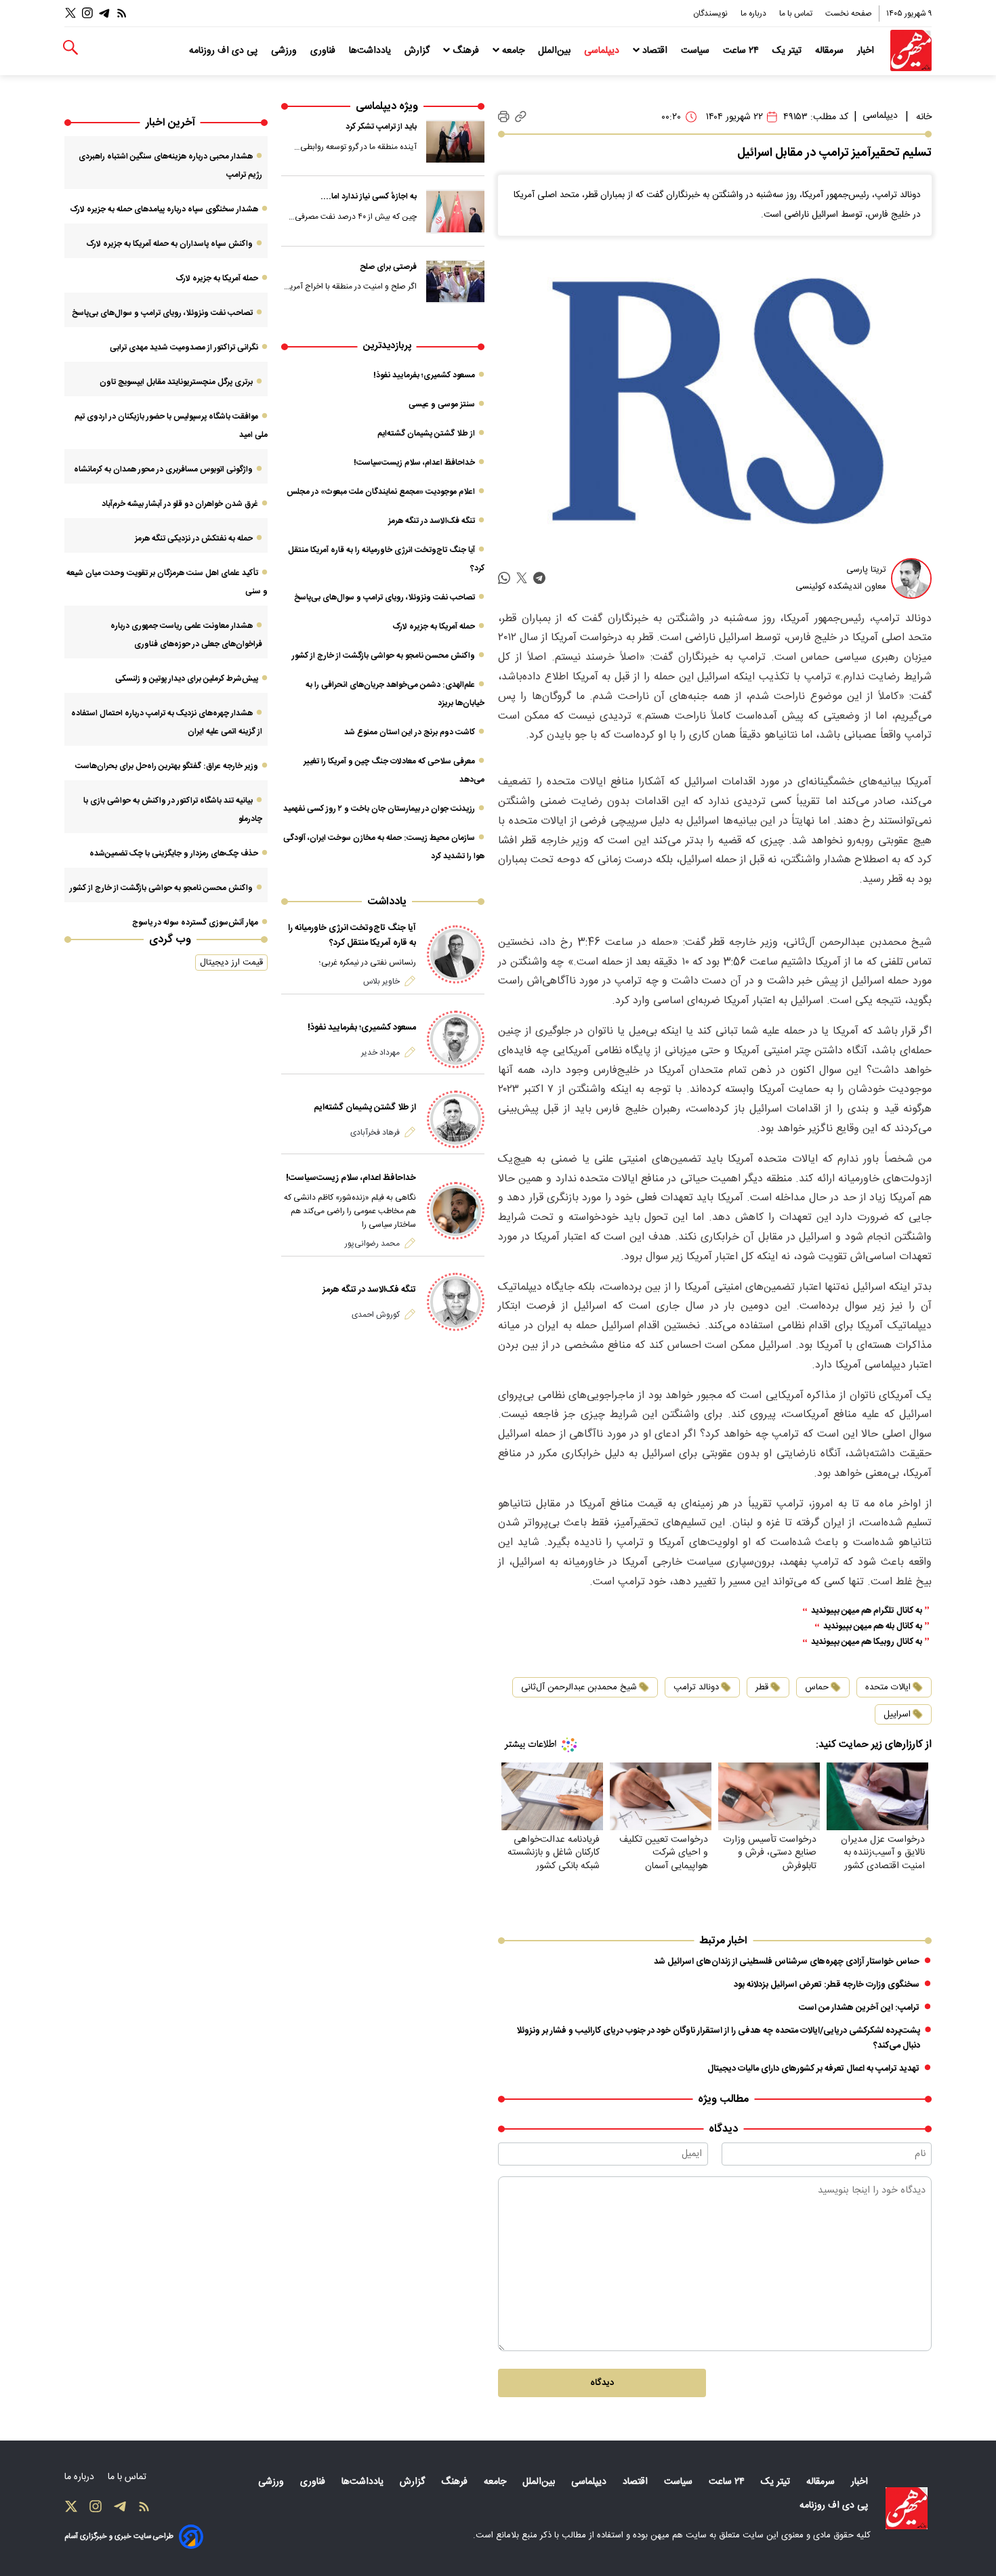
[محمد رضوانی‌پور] (456, 1211)
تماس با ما (797, 14)
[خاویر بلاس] (456, 954)
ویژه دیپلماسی (387, 107)
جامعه (513, 51)
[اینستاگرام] (87, 13)
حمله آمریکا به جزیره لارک (434, 627)
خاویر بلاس (381, 981)
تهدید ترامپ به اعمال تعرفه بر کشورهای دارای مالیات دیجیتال (813, 2069)
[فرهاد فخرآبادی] (456, 1119)
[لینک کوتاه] (521, 117)
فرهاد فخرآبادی (375, 1133)
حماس (817, 1687)
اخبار (867, 51)
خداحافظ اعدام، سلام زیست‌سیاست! (414, 463)
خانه (924, 117)
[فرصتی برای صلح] (455, 282)
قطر (762, 1687)
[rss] (122, 13)
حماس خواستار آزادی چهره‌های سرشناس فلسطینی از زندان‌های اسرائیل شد (787, 1962)
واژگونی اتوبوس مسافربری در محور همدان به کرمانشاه (163, 469)
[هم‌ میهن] (907, 2508)
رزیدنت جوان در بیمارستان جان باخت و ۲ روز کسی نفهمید (379, 809)
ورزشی (285, 51)
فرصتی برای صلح (388, 267)
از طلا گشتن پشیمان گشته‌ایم (426, 434)
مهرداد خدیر (380, 1053)
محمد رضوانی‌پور (372, 1244)
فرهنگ (466, 51)
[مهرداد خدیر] (456, 1039)
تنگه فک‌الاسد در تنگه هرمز (432, 521)
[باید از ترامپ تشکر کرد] (455, 142)
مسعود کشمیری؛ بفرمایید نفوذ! (424, 375)
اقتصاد (655, 51)
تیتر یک (788, 51)
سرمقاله (831, 51)
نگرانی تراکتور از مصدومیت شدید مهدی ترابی (184, 347)
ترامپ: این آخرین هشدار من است (859, 2008)
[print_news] (504, 117)
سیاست (697, 51)
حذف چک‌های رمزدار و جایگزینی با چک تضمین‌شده (174, 853)
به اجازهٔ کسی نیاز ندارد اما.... (369, 196)
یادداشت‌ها (371, 51)
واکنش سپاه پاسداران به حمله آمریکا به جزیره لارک (169, 244)
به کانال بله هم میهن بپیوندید (873, 1627)
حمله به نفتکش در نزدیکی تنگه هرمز (194, 539)
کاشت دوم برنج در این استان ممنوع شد (410, 732)
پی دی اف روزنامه (225, 51)
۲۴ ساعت (742, 51)
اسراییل (897, 1714)
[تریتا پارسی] (911, 578)
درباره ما (754, 14)
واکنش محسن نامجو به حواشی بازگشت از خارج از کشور (383, 656)
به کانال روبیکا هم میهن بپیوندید (867, 1642)
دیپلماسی (603, 51)
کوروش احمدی (376, 1315)
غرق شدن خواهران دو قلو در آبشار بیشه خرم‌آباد (180, 504)
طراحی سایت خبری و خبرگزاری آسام (119, 2536)
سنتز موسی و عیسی (442, 404)
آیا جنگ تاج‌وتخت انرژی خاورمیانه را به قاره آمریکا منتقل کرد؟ (352, 935)
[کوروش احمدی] (456, 1302)
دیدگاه (602, 2383)
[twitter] (522, 578)
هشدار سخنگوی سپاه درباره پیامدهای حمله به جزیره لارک (164, 209)
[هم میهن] (911, 50)
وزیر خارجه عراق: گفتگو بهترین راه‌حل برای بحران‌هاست (167, 766)
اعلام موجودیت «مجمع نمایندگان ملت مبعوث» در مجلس (381, 492)
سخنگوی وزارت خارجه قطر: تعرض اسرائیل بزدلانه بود (827, 1985)
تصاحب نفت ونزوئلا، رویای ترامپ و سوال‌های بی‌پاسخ (385, 597)
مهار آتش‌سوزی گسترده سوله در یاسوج (195, 923)
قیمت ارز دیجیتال (231, 963)
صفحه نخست (849, 14)
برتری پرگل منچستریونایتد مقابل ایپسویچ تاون (176, 382)
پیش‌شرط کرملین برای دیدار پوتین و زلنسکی (187, 679)
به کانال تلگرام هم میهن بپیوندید (867, 1611)
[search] (70, 48)
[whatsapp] (504, 578)
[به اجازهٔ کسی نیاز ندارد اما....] (455, 211)
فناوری (324, 51)
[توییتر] (70, 13)
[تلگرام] (104, 13)
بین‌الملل (556, 51)
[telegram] (539, 578)
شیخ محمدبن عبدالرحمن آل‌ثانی (579, 1687)
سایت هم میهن (679, 2535)
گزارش (418, 51)
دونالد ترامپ (696, 1687)
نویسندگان (711, 14)
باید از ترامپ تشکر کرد (381, 127)
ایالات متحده (888, 1687)
